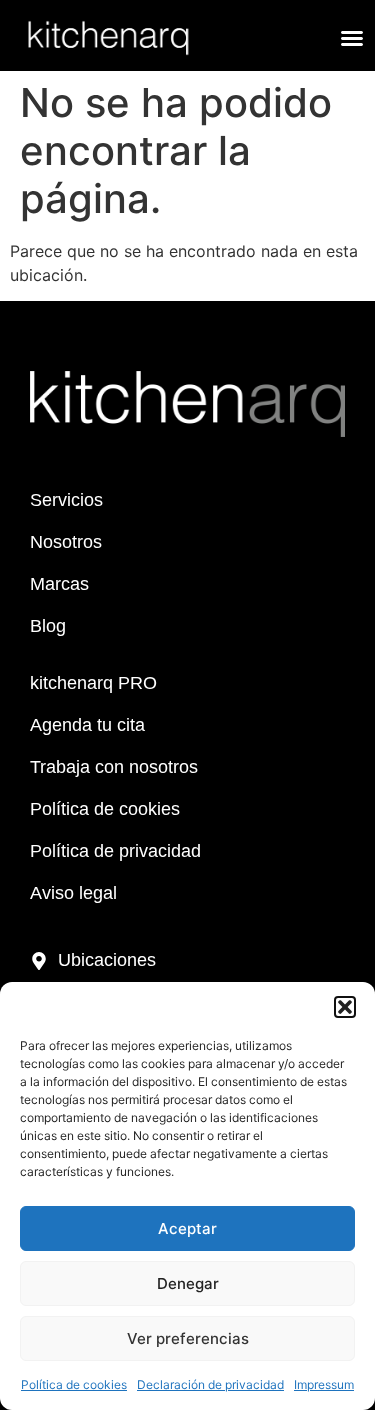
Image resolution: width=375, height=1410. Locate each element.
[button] (345, 1007)
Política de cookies (74, 1384)
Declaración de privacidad (210, 1384)
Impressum (324, 1384)
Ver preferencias (188, 1338)
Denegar (188, 1283)
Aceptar (187, 1228)
